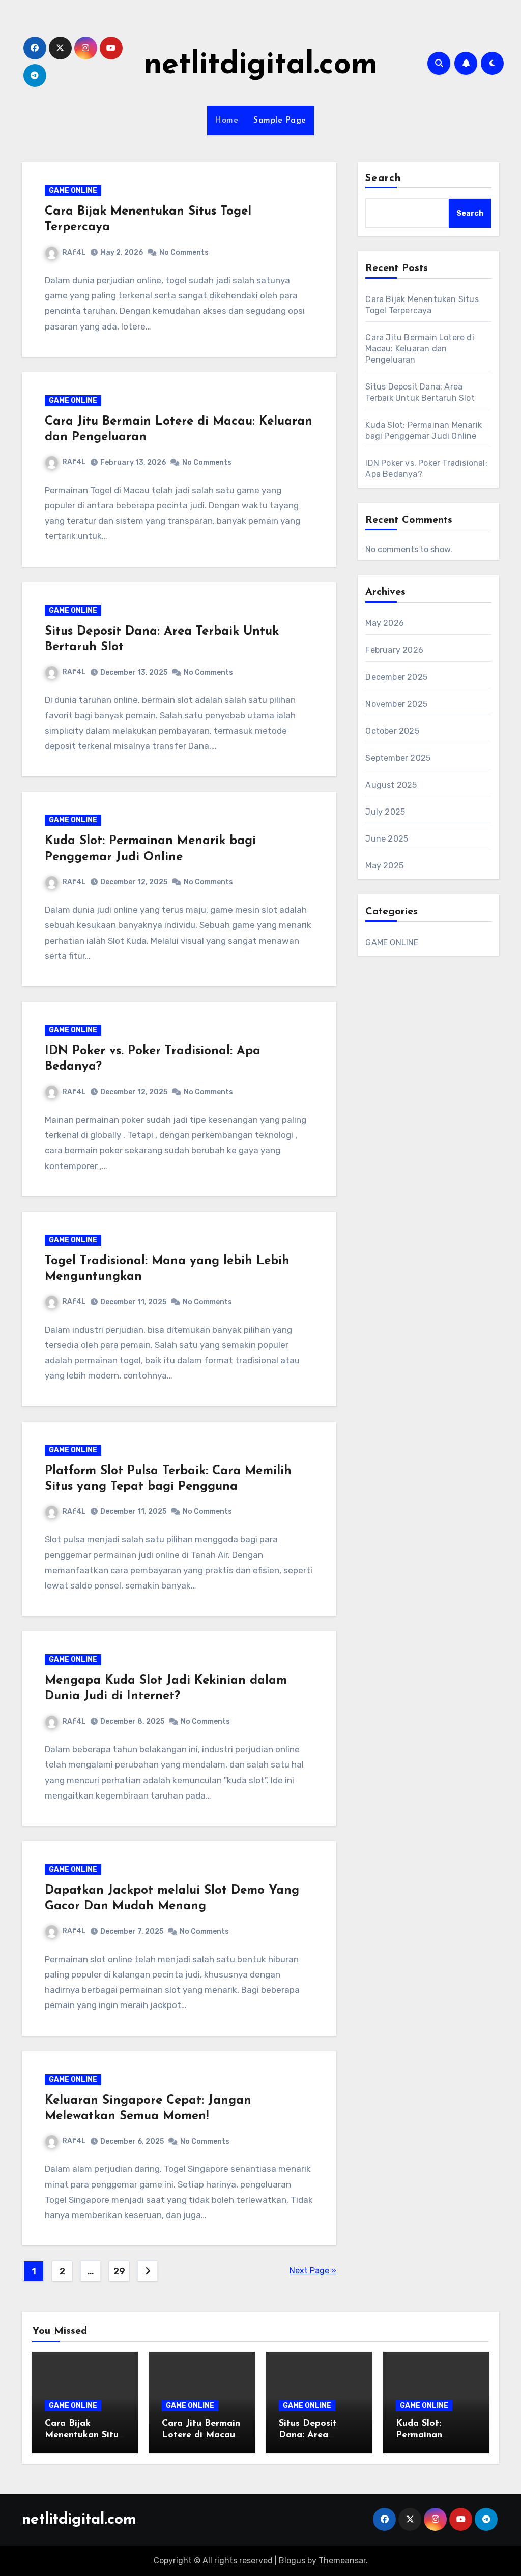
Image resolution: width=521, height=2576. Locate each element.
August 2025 (391, 785)
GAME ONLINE (73, 190)
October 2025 (392, 731)
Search (383, 178)
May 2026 (385, 623)
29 (119, 2271)
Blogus (292, 2560)
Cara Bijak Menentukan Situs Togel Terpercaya (84, 2435)
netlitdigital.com (261, 66)
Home (226, 121)
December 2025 (396, 677)
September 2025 (398, 758)
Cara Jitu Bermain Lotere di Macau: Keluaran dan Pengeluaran (419, 349)
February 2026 (394, 650)
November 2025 (396, 704)
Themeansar (342, 2560)
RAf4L (74, 252)
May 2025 (384, 866)
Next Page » (313, 2271)
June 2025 (387, 839)
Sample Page (280, 121)
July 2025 (385, 812)
